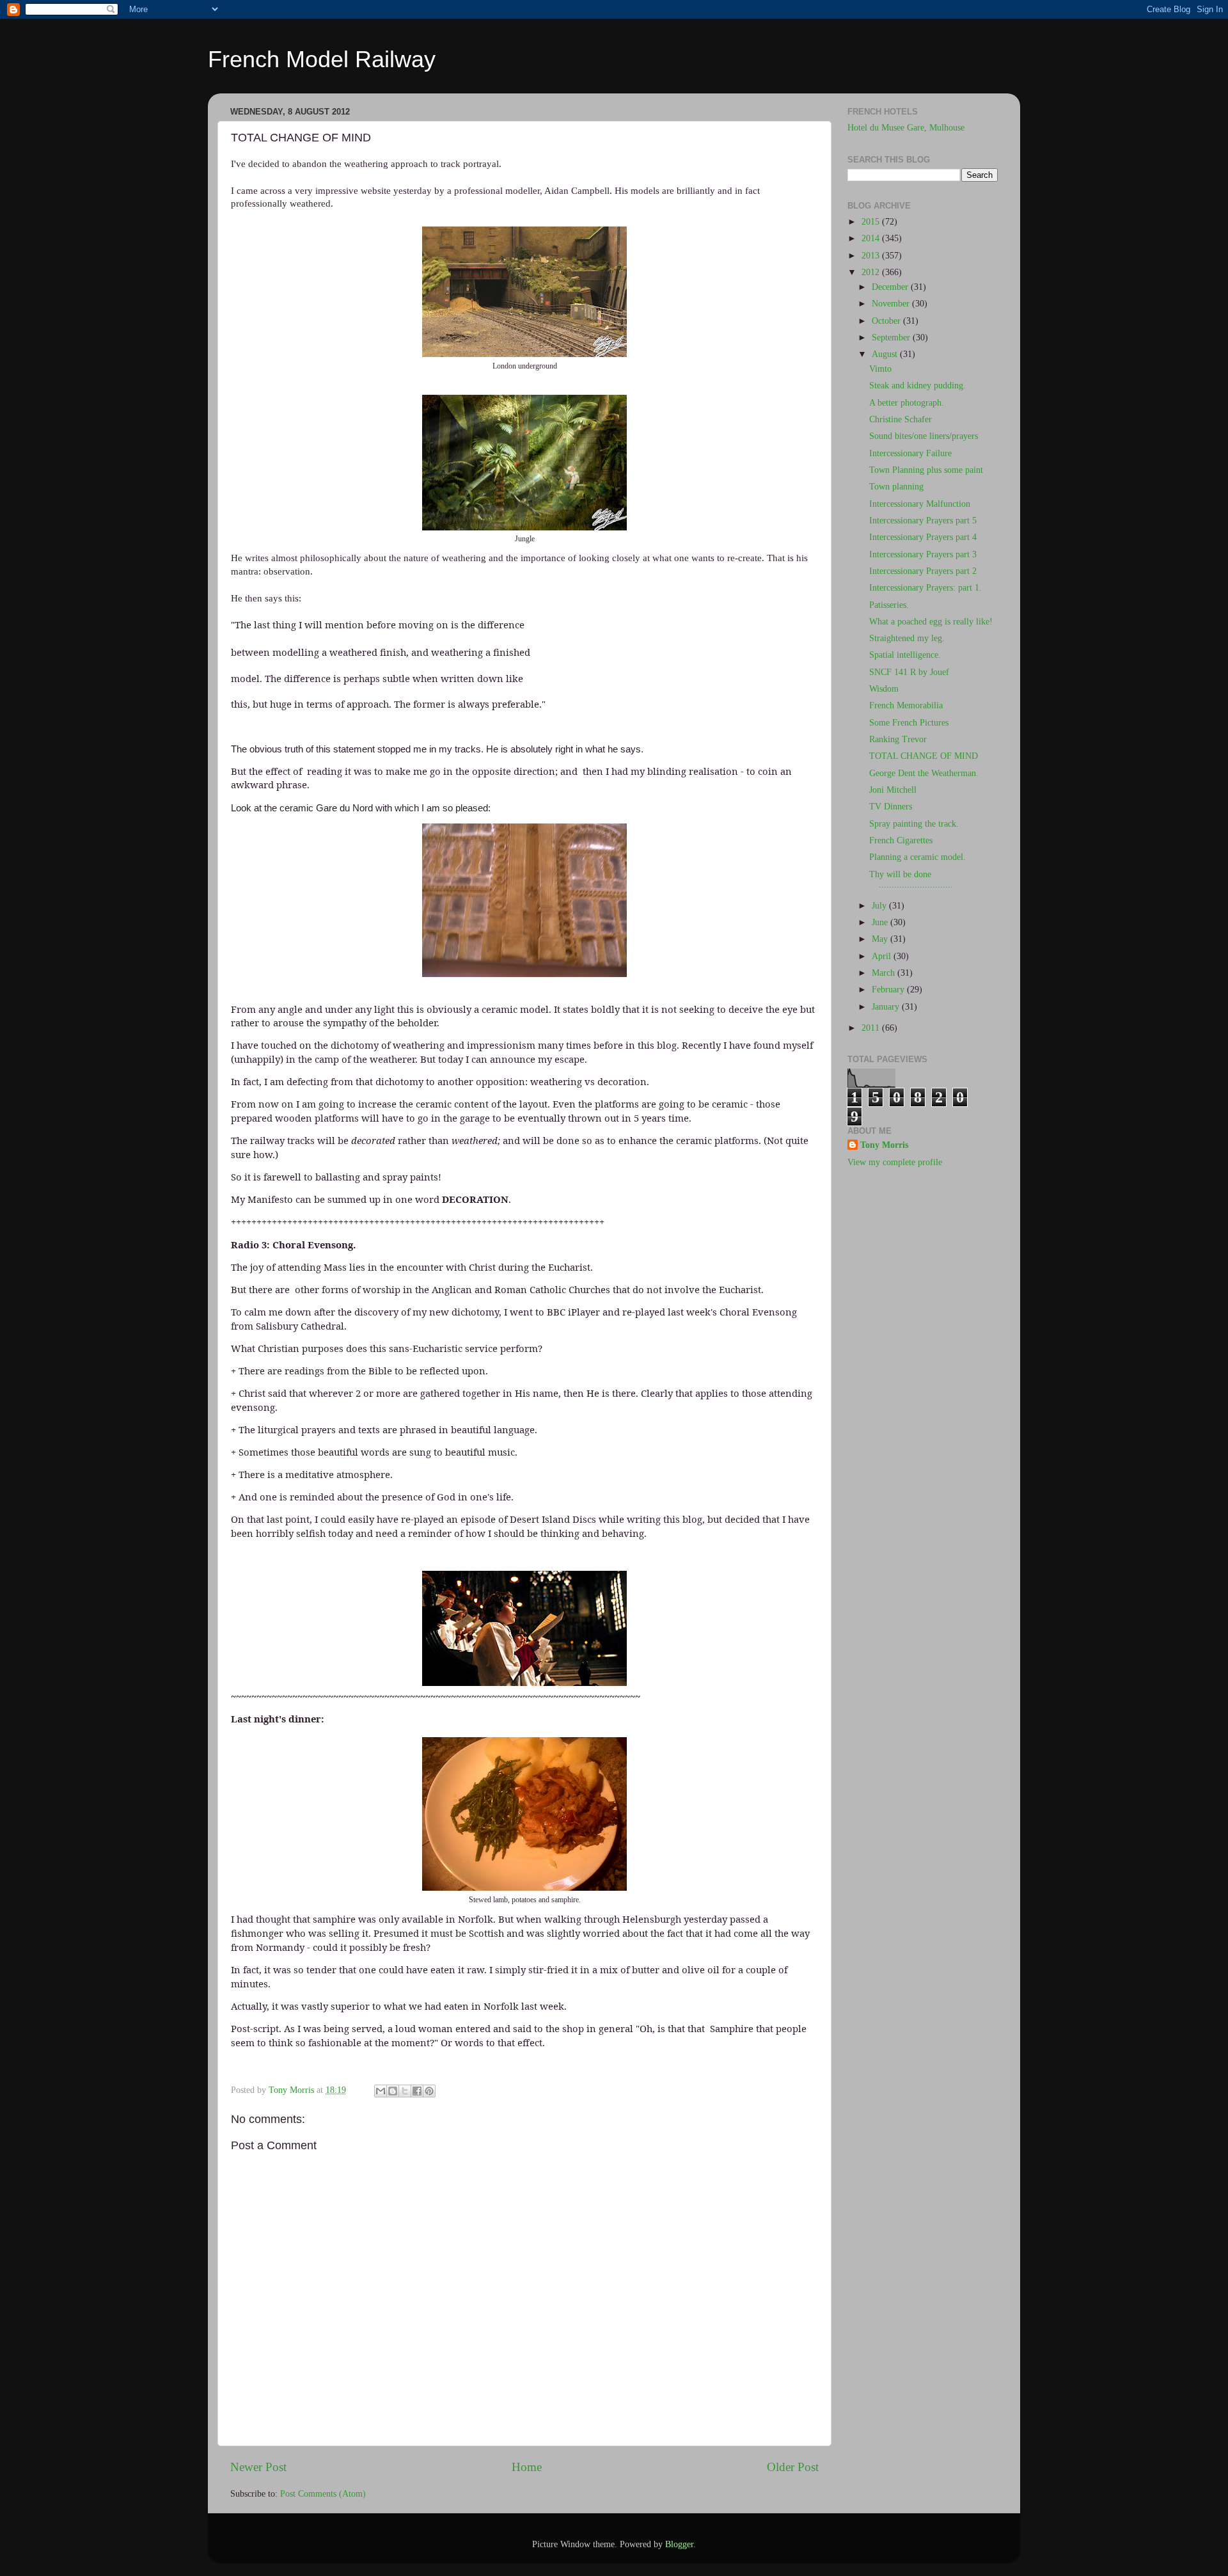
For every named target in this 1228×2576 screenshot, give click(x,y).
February (889, 990)
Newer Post (258, 2467)
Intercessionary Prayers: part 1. (925, 588)
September (892, 338)
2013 (872, 256)
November (892, 304)
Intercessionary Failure (910, 453)
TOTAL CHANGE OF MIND (924, 756)
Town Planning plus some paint (926, 470)
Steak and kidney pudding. (917, 386)
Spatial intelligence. (905, 655)
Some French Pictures (909, 723)
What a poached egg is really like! (931, 622)
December (891, 287)
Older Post (793, 2467)
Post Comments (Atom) (323, 2494)
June (881, 922)
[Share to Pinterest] (429, 2091)
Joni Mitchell (893, 790)
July (880, 906)
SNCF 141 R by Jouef (909, 672)
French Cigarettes (901, 840)
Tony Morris (884, 1145)
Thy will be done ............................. (911, 879)
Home (527, 2467)
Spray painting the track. (914, 824)
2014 (872, 238)
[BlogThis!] (393, 2091)
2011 (872, 1028)
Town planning (896, 487)
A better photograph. (907, 403)
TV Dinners (891, 807)
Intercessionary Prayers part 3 (923, 554)
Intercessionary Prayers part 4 (923, 537)
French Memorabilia (906, 705)
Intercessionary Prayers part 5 (923, 521)
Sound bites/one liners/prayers (924, 436)
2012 (872, 272)
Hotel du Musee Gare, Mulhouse (906, 128)
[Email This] (381, 2091)
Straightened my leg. (907, 638)
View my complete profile (895, 1162)
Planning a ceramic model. (917, 857)
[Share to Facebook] (417, 2091)
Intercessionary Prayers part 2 (923, 571)
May (881, 939)
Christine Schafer (901, 419)
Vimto (880, 369)
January (887, 1007)
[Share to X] (405, 2091)
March (885, 973)
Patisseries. (889, 605)
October (887, 321)
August (886, 354)
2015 (872, 222)
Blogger (679, 2544)
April (883, 956)
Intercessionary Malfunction (920, 504)
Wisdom (884, 689)
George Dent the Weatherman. (924, 773)
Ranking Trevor (898, 739)
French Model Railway (322, 59)
